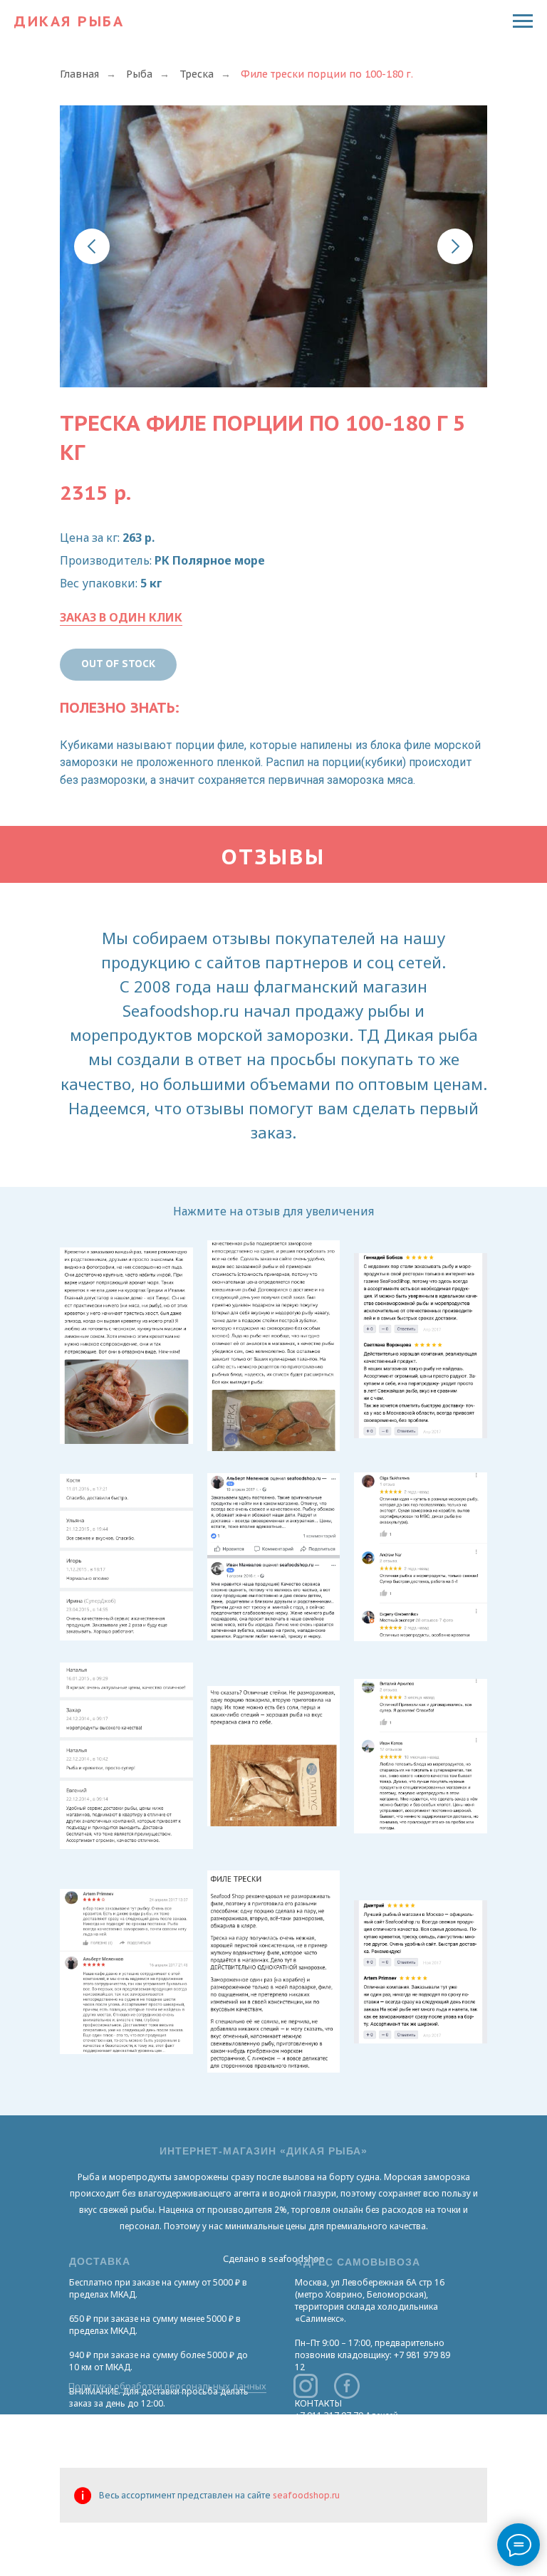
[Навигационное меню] (523, 21)
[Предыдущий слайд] (92, 246)
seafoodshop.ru (306, 2495)
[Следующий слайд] (455, 246)
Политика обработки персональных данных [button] (167, 2386)
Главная (79, 74)
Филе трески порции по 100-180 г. (327, 74)
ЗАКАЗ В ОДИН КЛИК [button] (121, 617)
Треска (197, 74)
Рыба (139, 74)
